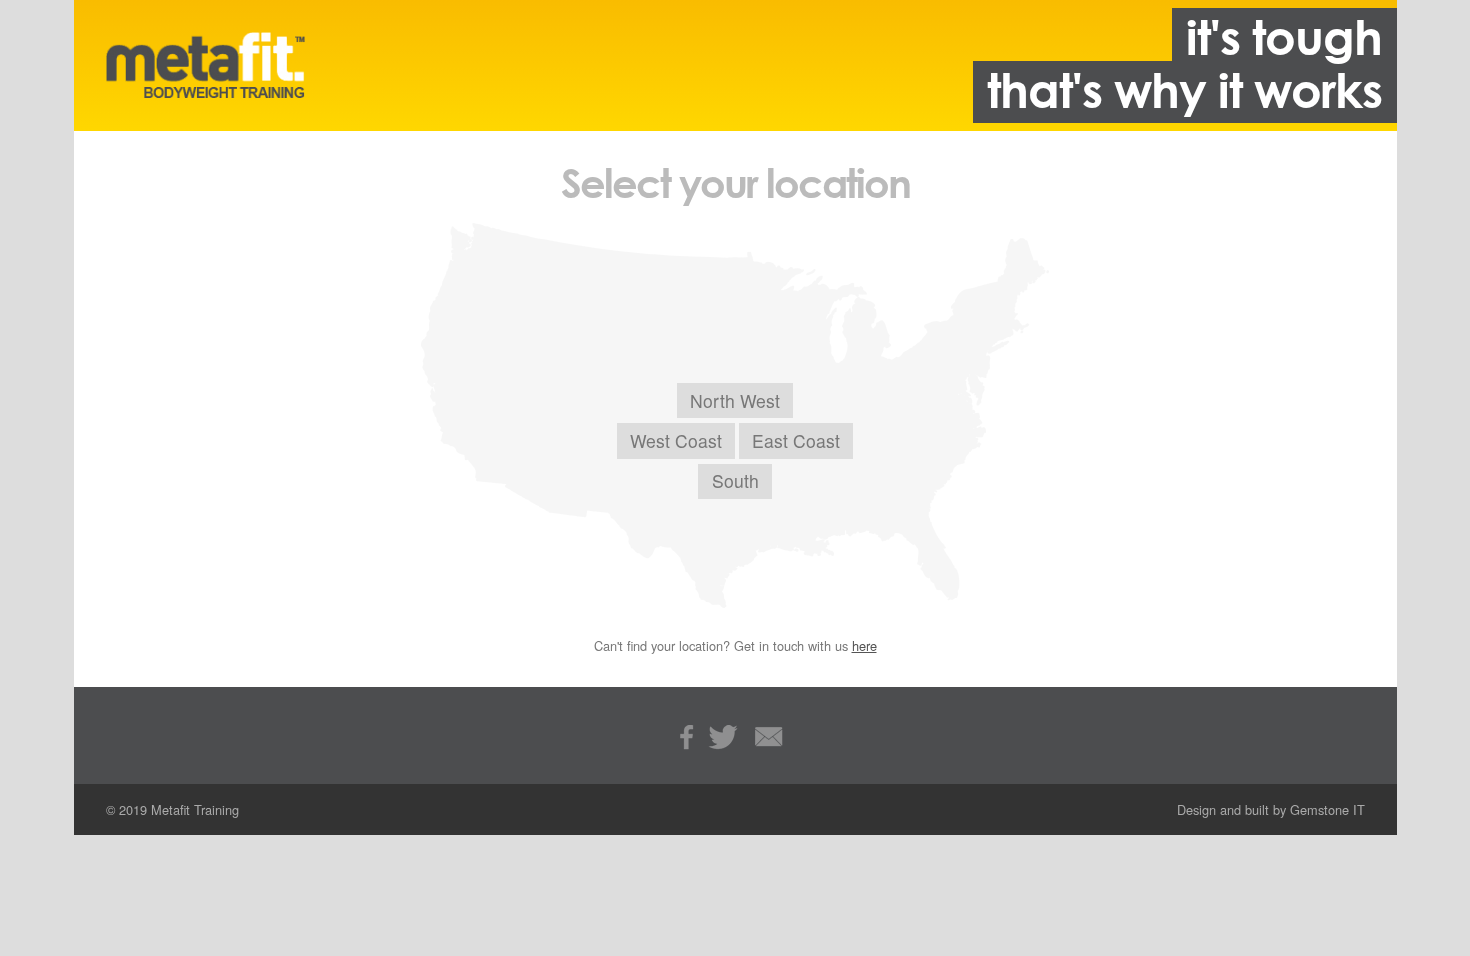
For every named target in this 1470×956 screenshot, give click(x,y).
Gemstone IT (1327, 809)
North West (735, 400)
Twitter (727, 740)
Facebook (690, 740)
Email (769, 740)
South (735, 480)
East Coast (796, 440)
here (864, 645)
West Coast (676, 440)
